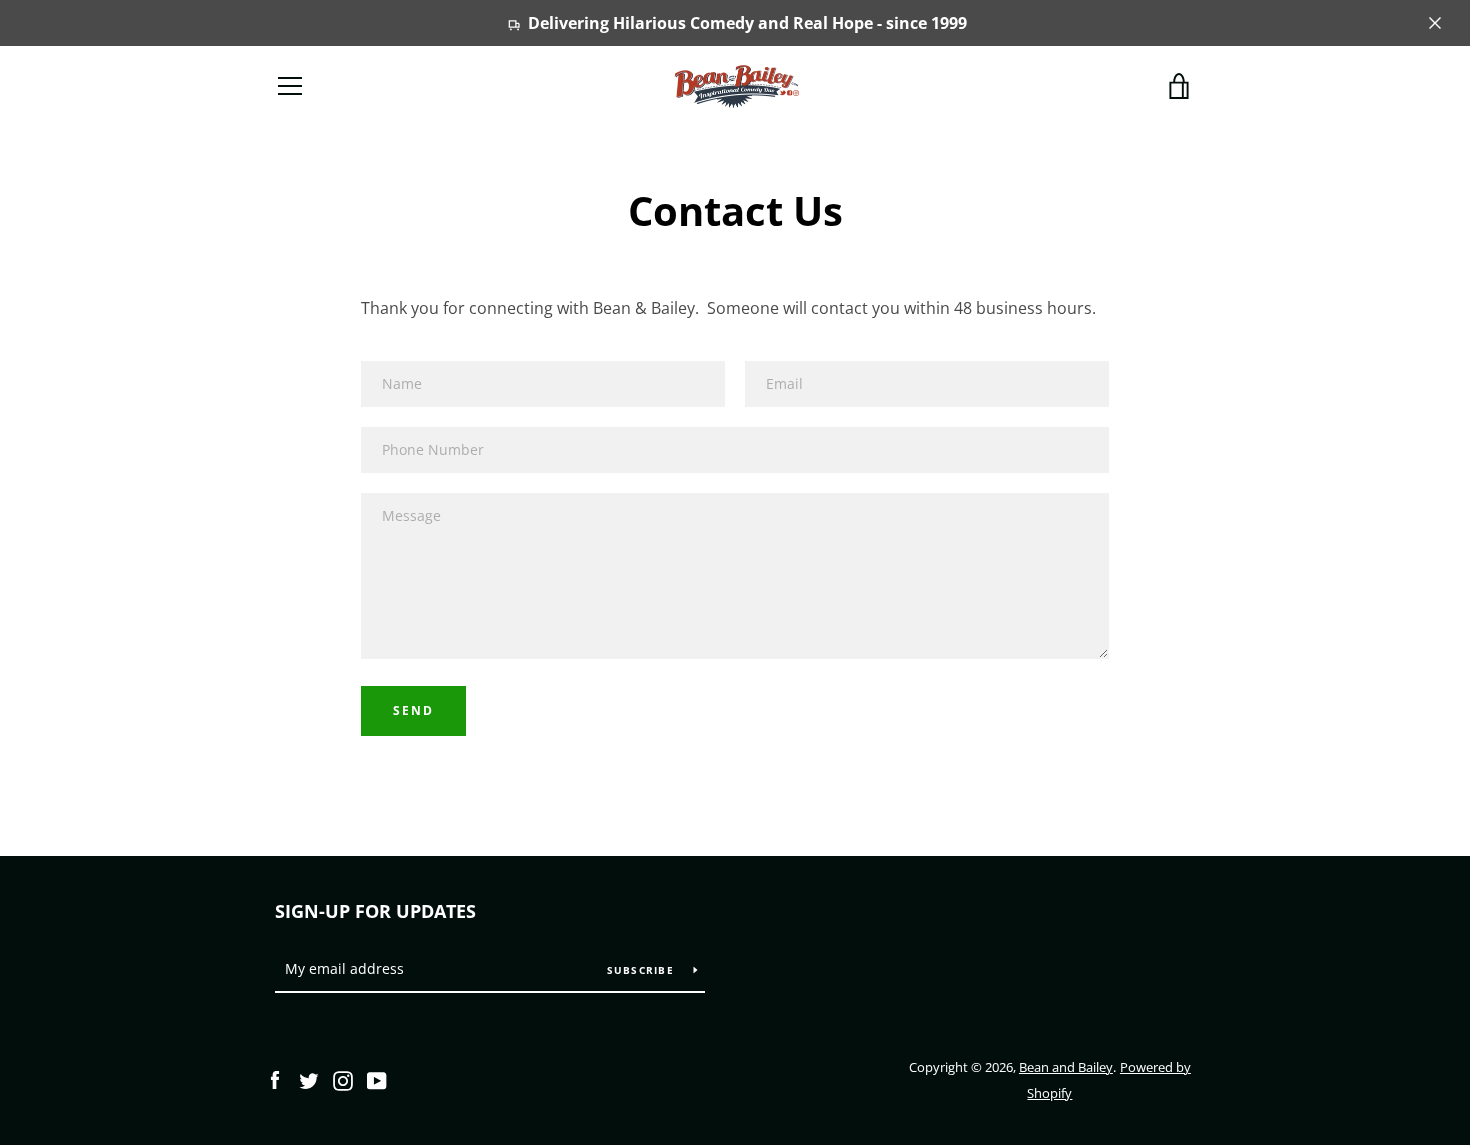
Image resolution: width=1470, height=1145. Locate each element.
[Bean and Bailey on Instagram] (343, 1079)
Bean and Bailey (1066, 1067)
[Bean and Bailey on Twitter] (309, 1079)
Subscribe (643, 970)
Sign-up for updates (375, 911)
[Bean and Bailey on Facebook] (275, 1079)
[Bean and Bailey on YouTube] (377, 1079)
